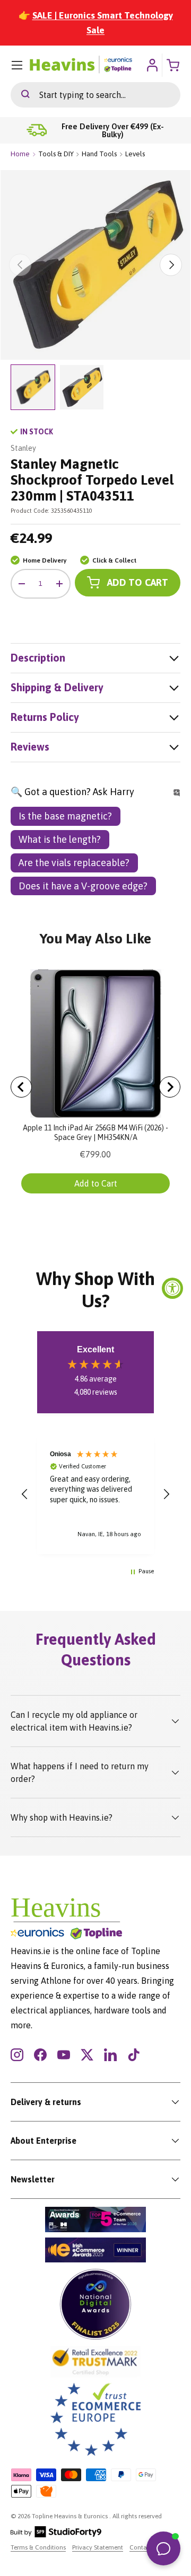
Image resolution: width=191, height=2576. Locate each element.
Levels (135, 154)
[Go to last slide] (21, 1087)
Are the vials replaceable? (74, 863)
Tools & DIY (56, 154)
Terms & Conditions (38, 2547)
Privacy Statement (98, 2547)
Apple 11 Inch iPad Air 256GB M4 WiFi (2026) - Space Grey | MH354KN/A (95, 1133)
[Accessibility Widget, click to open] (172, 1288)
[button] (25, 1494)
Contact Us (145, 2547)
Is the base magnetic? (65, 816)
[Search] (20, 95)
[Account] (152, 65)
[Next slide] (170, 1087)
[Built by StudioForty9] (56, 2535)
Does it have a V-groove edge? (83, 886)
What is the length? (60, 839)
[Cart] (174, 65)
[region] (95, 1494)
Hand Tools (99, 154)
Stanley (23, 448)
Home (20, 154)
